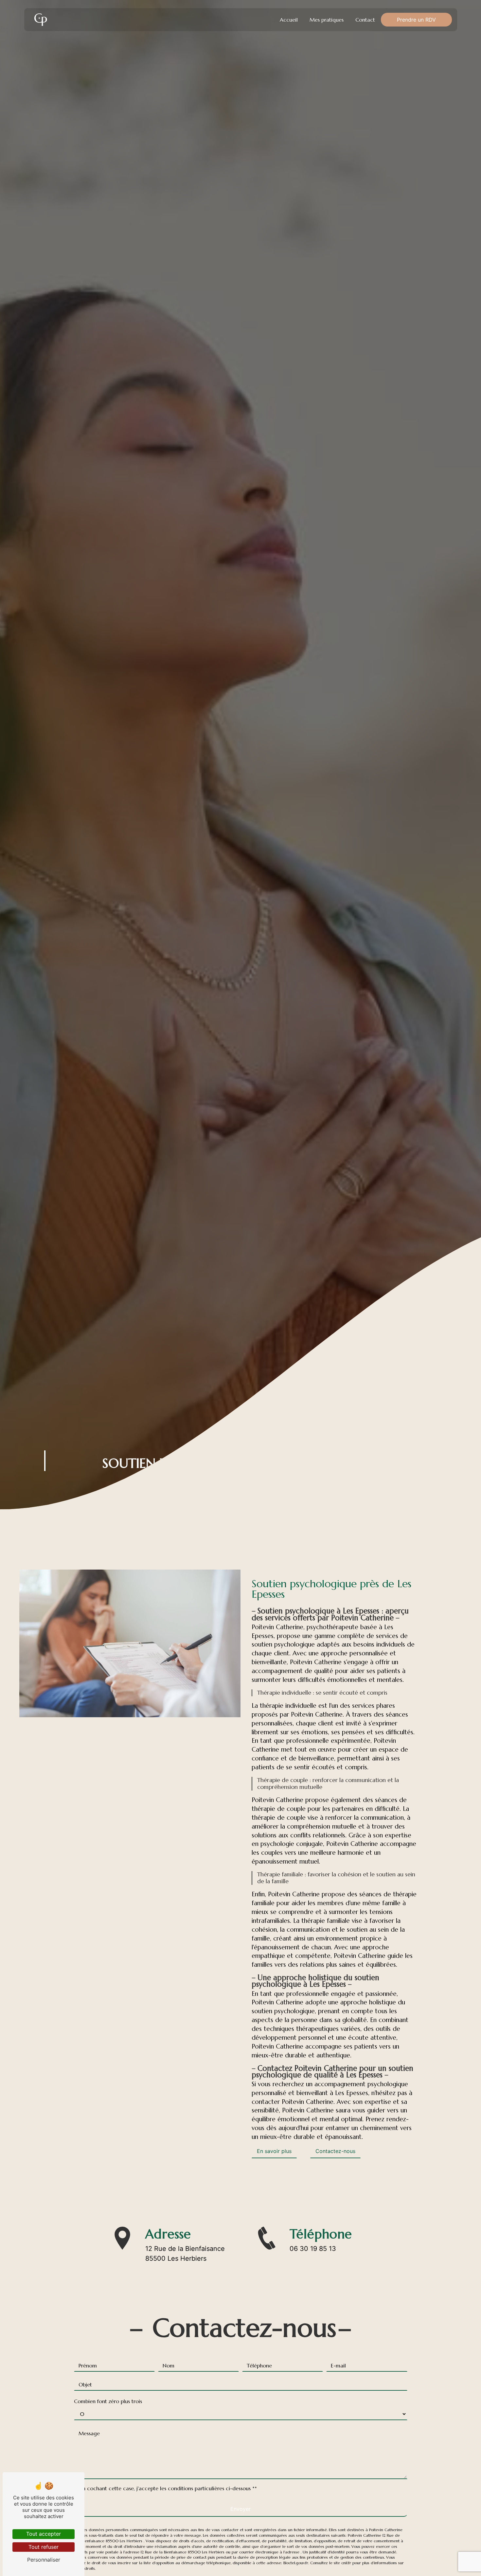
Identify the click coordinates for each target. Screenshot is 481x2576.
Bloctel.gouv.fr (296, 2563)
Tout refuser (44, 2547)
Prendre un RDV (416, 20)
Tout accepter (44, 2534)
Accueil (289, 20)
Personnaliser (44, 2560)
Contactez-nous (335, 2151)
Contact (365, 20)
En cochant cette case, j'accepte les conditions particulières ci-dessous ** (168, 2488)
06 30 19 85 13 (313, 2249)
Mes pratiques (327, 20)
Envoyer (240, 2509)
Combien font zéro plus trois (108, 2401)
